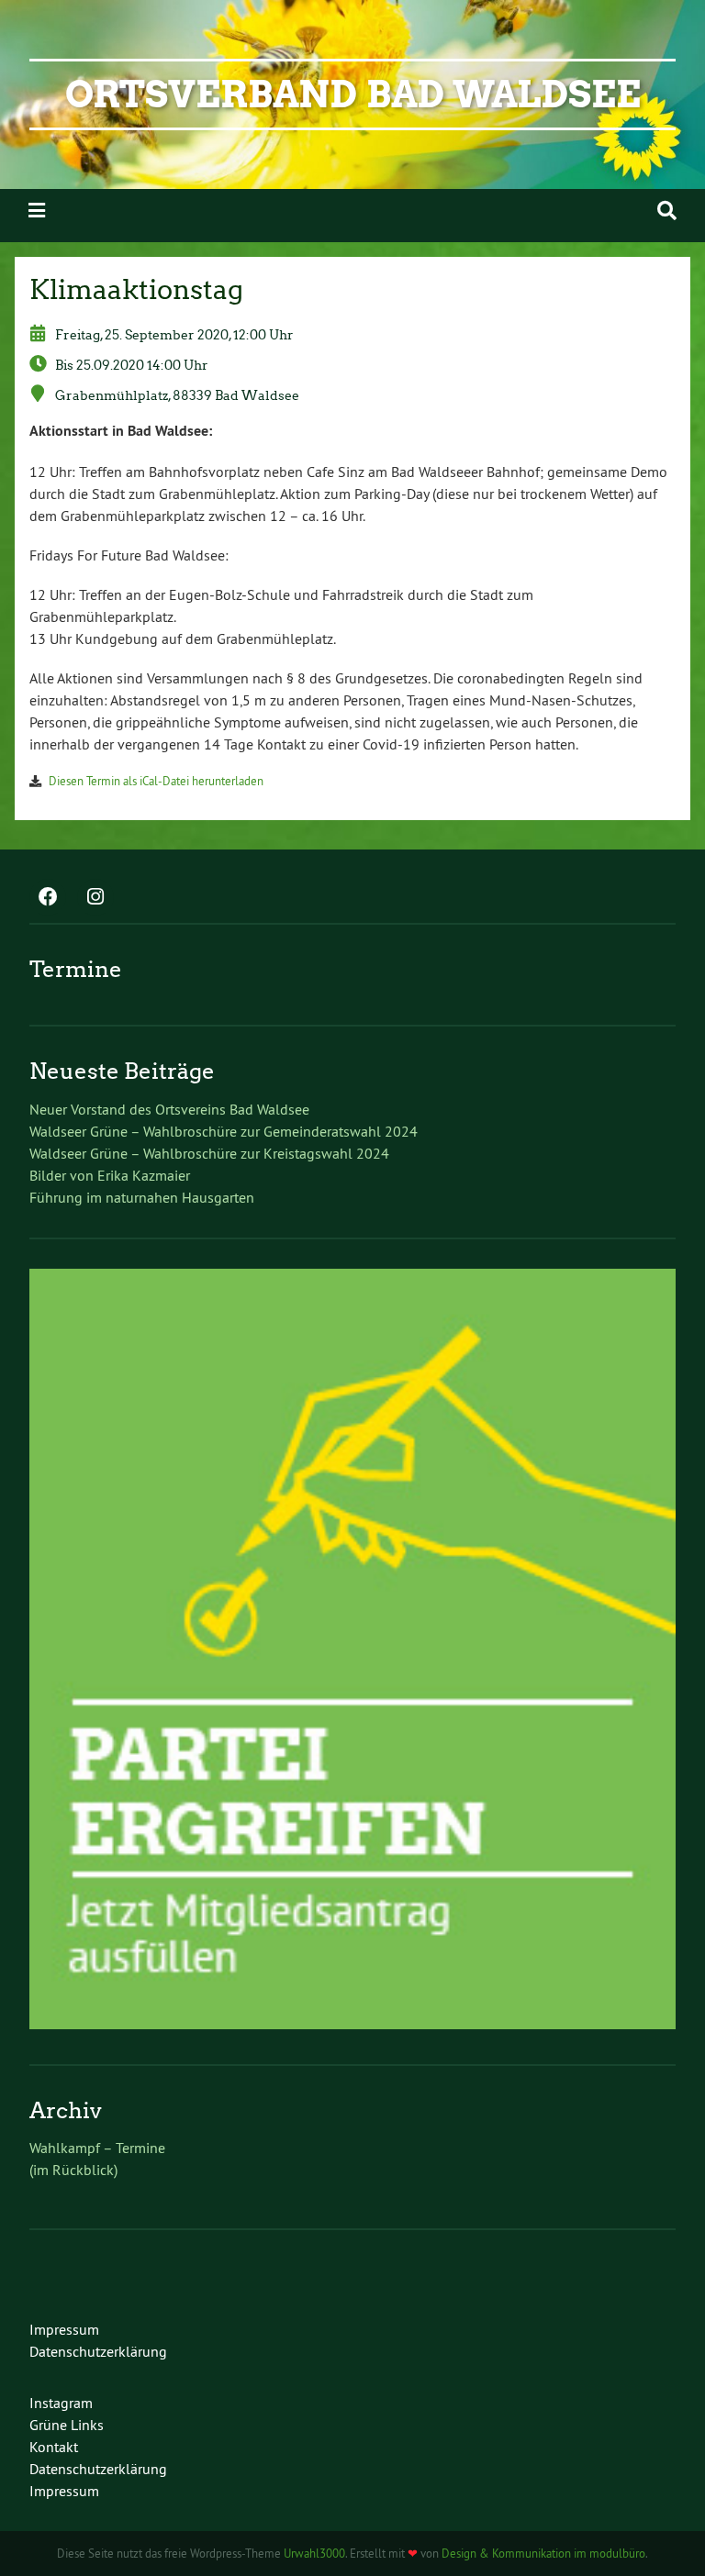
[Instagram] (95, 898)
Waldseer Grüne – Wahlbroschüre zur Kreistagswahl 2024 (209, 1153)
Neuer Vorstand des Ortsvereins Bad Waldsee (169, 1109)
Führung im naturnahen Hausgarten (142, 1197)
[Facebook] (48, 898)
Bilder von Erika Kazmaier (110, 1175)
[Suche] (667, 211)
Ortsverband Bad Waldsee (353, 94)
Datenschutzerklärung (98, 2351)
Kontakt (54, 2447)
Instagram (61, 2403)
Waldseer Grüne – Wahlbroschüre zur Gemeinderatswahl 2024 (224, 1131)
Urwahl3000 (314, 2553)
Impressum (64, 2329)
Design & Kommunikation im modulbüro (543, 2553)
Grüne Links (67, 2425)
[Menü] (37, 211)
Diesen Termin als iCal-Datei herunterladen (156, 781)
